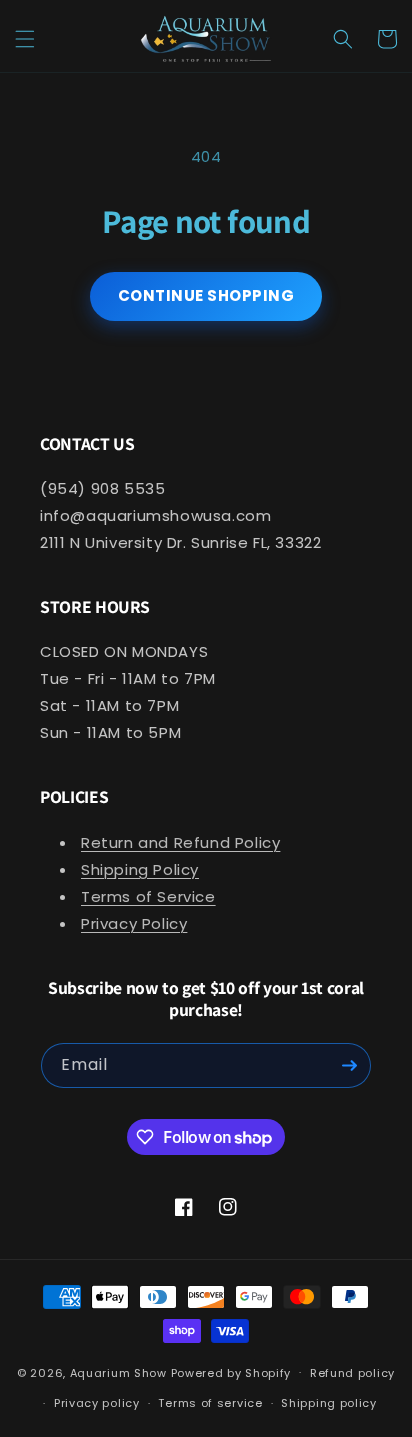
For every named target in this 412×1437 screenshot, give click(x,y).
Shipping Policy (140, 869)
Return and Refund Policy (180, 842)
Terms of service (210, 1403)
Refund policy (352, 1373)
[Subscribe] (349, 1065)
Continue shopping (206, 295)
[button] (25, 39)
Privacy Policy (134, 923)
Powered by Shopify (231, 1372)
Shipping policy (329, 1403)
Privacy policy (97, 1403)
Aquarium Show (118, 1372)
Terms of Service (148, 896)
